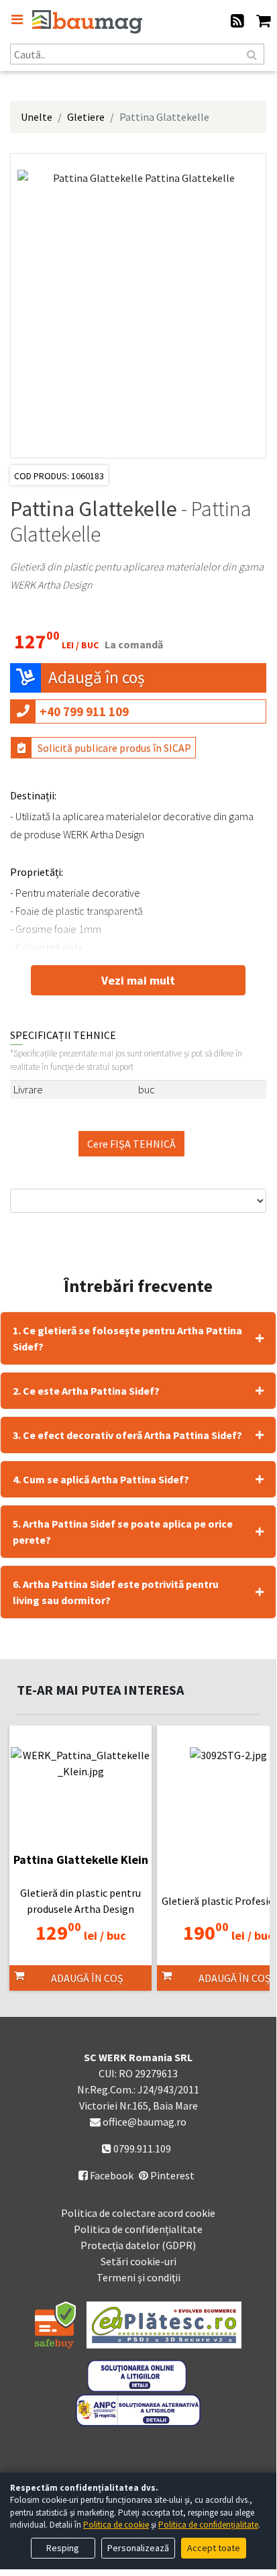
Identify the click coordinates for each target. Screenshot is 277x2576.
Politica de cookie (116, 2525)
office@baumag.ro (145, 2122)
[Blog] (237, 22)
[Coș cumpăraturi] (263, 22)
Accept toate (214, 2548)
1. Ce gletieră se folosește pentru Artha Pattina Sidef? (127, 1338)
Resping (63, 2548)
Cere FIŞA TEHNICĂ (131, 1144)
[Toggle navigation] (17, 19)
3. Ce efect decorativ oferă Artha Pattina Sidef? (127, 1435)
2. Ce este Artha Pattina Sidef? (86, 1391)
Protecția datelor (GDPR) (138, 2245)
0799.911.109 (141, 2148)
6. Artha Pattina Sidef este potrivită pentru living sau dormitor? (116, 1592)
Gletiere (86, 117)
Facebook (106, 2175)
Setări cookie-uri (138, 2261)
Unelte (37, 117)
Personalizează (138, 2548)
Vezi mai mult (138, 980)
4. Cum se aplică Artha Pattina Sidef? (101, 1479)
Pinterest (171, 2175)
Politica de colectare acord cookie (138, 2213)
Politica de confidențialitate (138, 2229)
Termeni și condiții (138, 2277)
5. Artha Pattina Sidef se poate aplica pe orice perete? (123, 1532)
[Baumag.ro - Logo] (87, 22)
